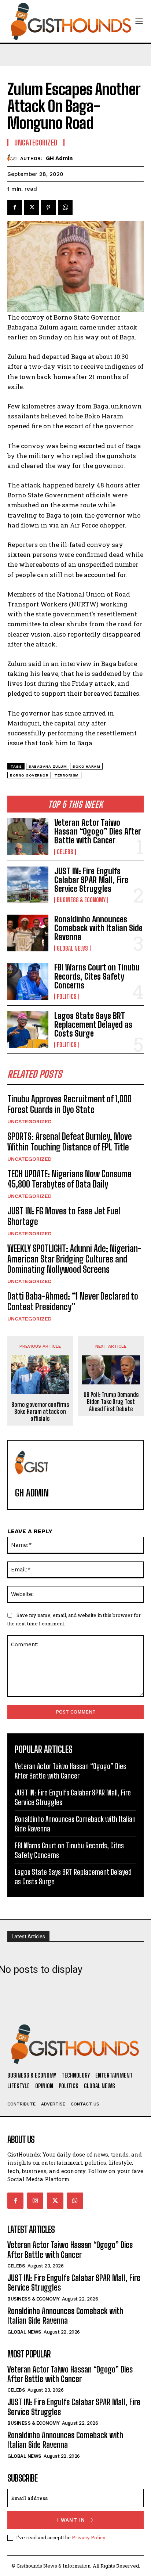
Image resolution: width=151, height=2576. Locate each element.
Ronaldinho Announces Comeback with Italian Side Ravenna (98, 928)
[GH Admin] (14, 158)
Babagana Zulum (48, 766)
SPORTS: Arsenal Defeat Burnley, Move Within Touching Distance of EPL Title (70, 1142)
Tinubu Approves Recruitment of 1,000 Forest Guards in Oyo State (69, 1104)
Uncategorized (30, 1121)
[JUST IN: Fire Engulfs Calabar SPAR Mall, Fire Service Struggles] (28, 885)
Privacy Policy (89, 2537)
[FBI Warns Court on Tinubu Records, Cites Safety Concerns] (28, 981)
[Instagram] (35, 2201)
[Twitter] (32, 208)
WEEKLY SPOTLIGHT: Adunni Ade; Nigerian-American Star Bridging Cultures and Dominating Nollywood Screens (74, 1259)
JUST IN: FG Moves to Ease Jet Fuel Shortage (64, 1216)
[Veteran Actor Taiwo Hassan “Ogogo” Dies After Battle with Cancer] (28, 836)
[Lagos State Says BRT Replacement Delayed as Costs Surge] (28, 1030)
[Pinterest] (48, 208)
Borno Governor (29, 775)
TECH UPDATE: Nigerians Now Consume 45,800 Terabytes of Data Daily (69, 1179)
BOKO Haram (86, 766)
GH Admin (59, 158)
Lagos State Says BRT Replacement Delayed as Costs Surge (93, 1025)
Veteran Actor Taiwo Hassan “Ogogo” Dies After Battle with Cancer (97, 831)
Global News (72, 948)
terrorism (67, 775)
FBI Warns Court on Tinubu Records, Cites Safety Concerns (97, 976)
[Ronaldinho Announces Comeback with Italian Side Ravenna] (28, 933)
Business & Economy (81, 900)
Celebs (65, 852)
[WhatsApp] (65, 208)
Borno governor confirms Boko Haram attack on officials (40, 1411)
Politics (67, 997)
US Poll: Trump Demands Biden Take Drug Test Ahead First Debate (111, 1402)
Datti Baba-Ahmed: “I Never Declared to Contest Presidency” (73, 1301)
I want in (71, 2520)
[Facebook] (15, 208)
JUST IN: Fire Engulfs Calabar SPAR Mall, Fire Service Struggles (91, 880)
